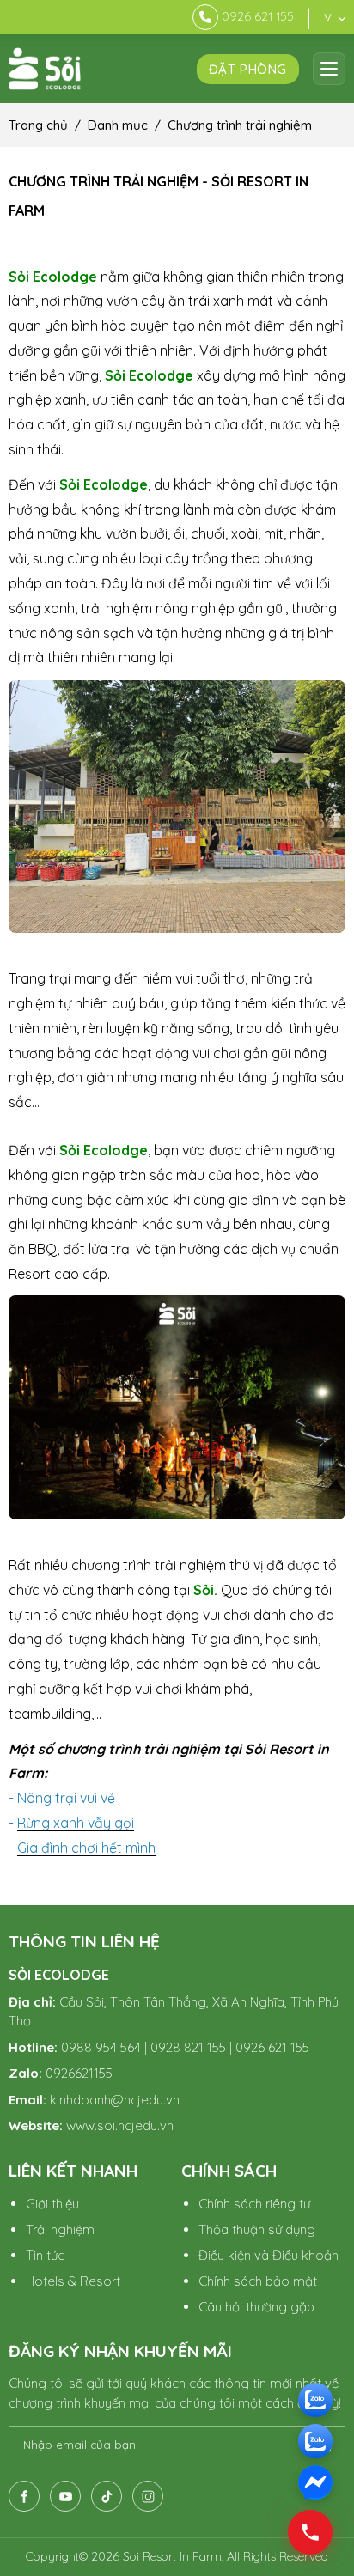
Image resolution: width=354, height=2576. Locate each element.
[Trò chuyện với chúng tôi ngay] (315, 2441)
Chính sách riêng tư (254, 2204)
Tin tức (45, 2255)
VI (331, 17)
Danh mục (118, 125)
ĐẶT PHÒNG (248, 69)
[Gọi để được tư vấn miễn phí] (315, 2400)
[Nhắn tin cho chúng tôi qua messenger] (315, 2482)
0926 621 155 (258, 16)
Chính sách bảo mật (258, 2281)
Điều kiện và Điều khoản (269, 2255)
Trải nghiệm (60, 2229)
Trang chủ (38, 125)
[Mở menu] (329, 69)
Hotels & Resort (73, 2281)
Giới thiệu (52, 2204)
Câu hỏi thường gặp (256, 2307)
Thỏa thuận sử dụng (257, 2229)
